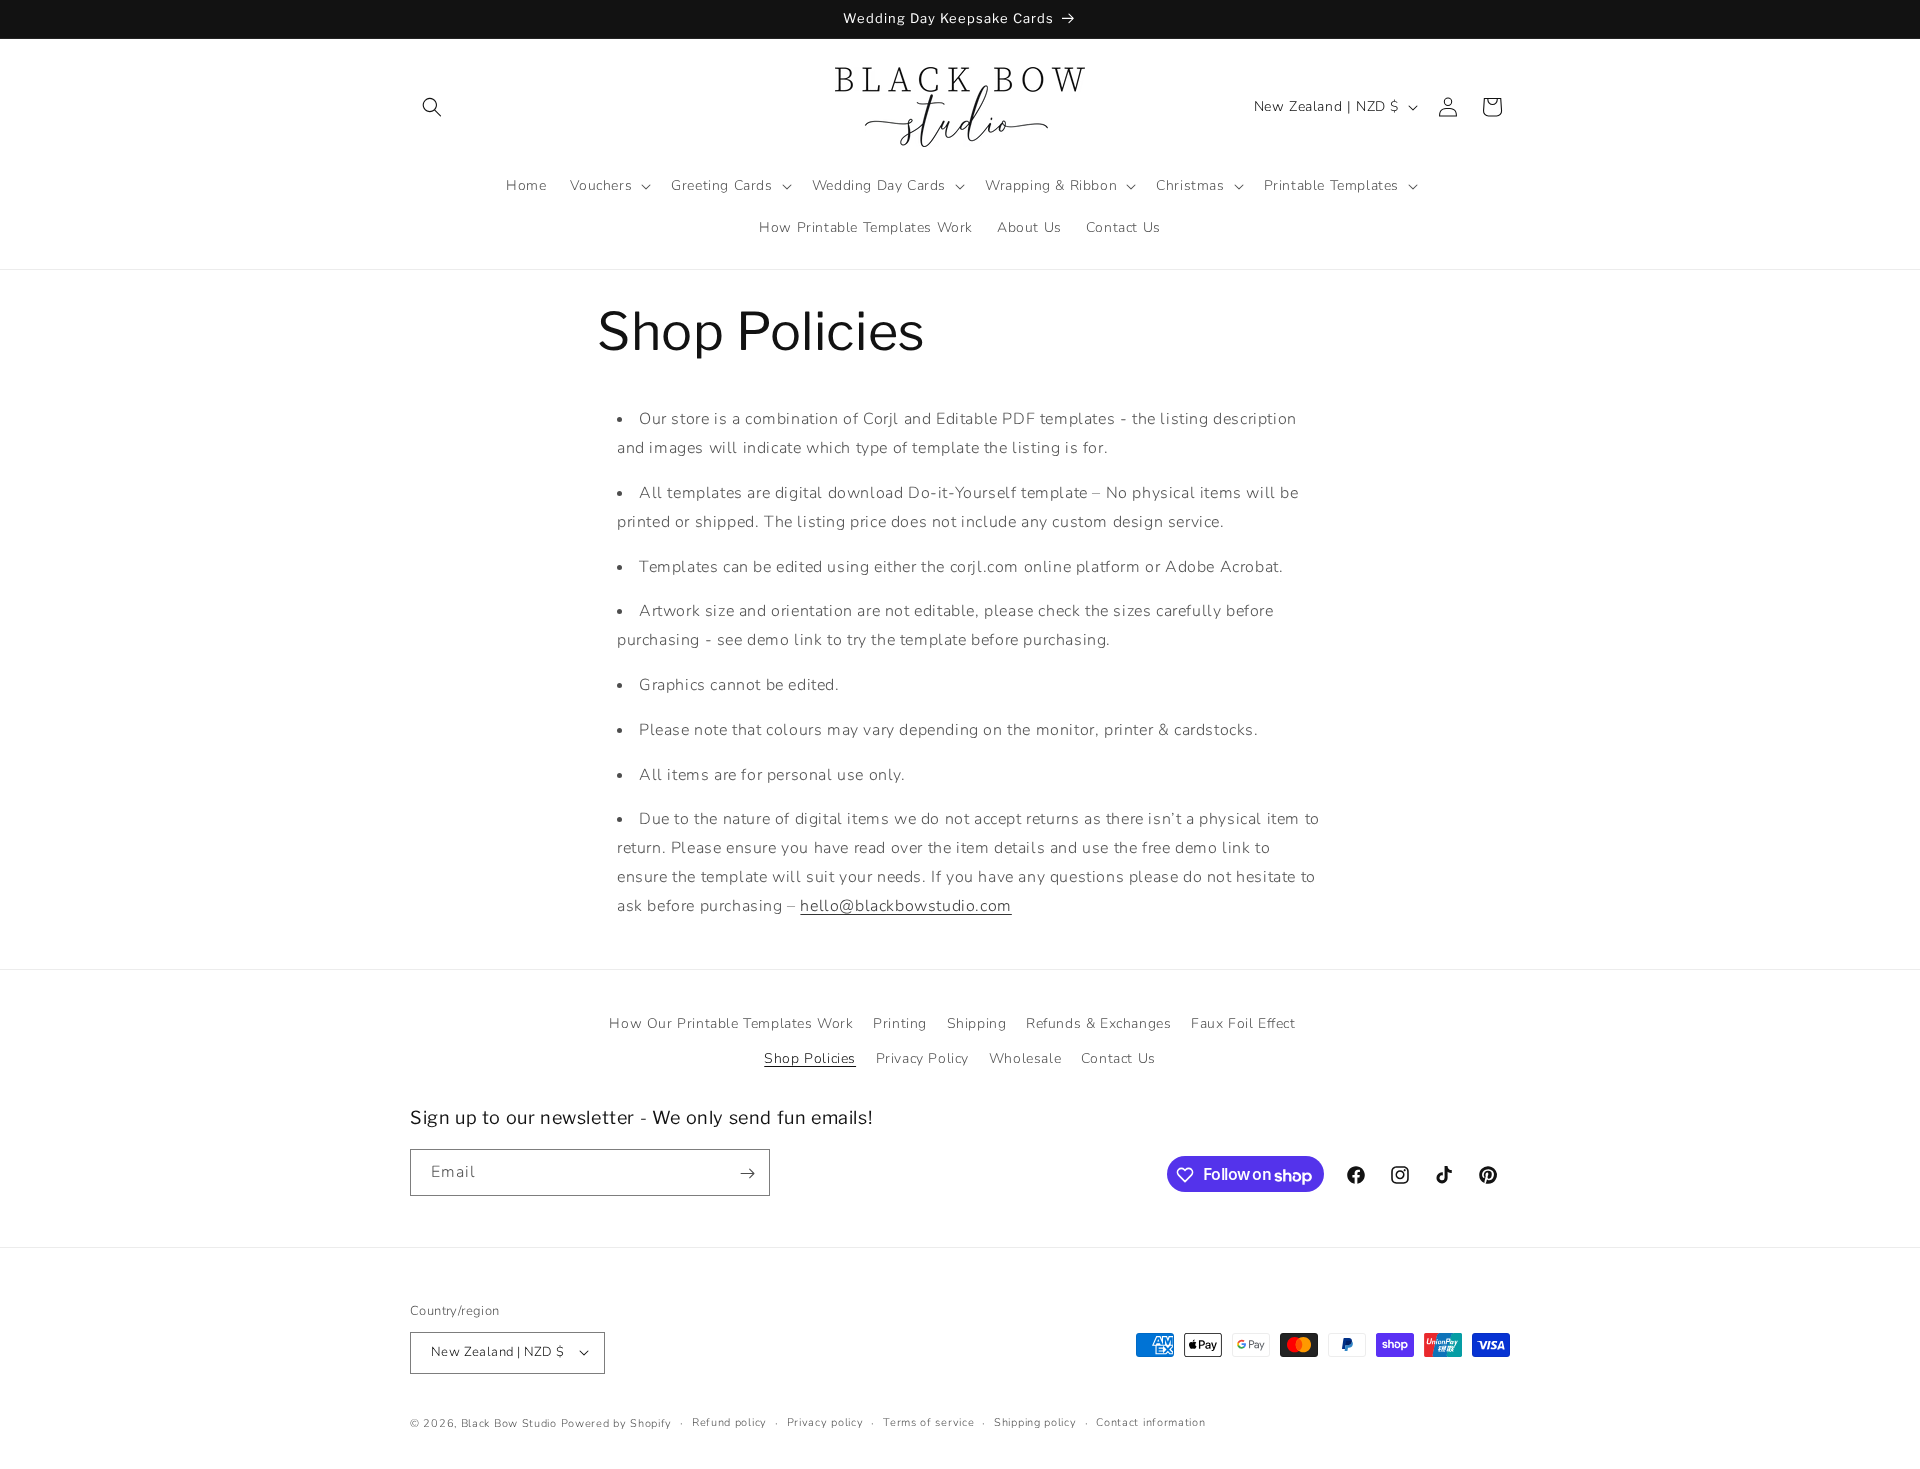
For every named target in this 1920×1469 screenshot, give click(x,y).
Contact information (1150, 1421)
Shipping (977, 1023)
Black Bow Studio (509, 1422)
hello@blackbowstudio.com (905, 906)
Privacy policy (825, 1421)
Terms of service (928, 1421)
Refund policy (729, 1421)
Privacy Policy (922, 1058)
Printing (900, 1023)
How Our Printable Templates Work (731, 1023)
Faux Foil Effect (1243, 1023)
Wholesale (1025, 1058)
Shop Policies (810, 1058)
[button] (432, 107)
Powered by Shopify (617, 1422)
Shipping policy (1035, 1421)
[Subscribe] (747, 1173)
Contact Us (1118, 1058)
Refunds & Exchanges (1098, 1023)
